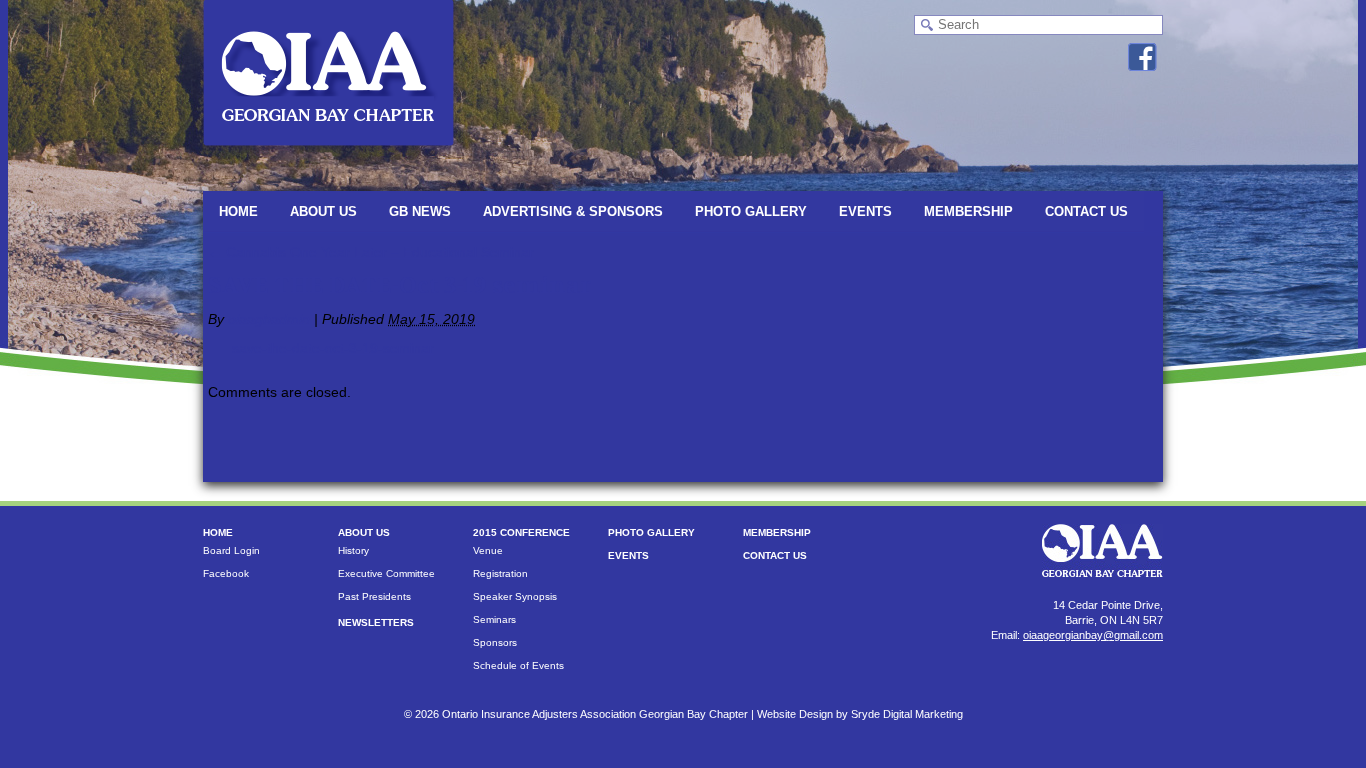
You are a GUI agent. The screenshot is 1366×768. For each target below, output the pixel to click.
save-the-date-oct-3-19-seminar (333, 348)
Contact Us (1086, 211)
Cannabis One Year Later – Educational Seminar (371, 252)
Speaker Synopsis (515, 596)
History (353, 550)
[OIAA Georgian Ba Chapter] (328, 155)
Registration (500, 573)
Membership (968, 211)
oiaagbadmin (269, 319)
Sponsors (495, 642)
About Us (323, 211)
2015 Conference (521, 532)
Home (238, 211)
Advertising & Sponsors (573, 211)
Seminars (494, 619)
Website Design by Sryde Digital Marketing (860, 714)
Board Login (231, 550)
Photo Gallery (751, 211)
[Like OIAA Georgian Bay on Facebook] (1142, 57)
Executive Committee (386, 573)
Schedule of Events (518, 665)
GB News (420, 211)
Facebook (226, 573)
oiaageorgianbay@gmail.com (1093, 635)
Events (865, 211)
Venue (488, 550)
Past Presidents (374, 596)
